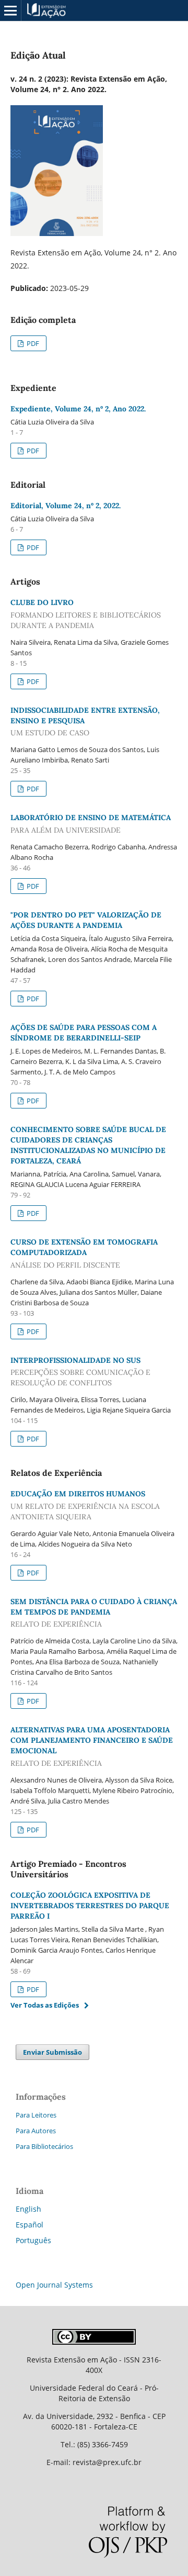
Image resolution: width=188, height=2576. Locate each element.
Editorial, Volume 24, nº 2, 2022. (66, 506)
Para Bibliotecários (44, 2146)
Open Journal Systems (54, 2285)
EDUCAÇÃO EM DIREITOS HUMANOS (85, 1505)
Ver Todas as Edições (45, 2005)
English (28, 2209)
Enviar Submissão (52, 2052)
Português (33, 2240)
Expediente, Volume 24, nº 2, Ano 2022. (78, 409)
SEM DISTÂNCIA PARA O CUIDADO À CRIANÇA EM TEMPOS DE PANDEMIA (94, 1613)
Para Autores (36, 2131)
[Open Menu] (10, 10)
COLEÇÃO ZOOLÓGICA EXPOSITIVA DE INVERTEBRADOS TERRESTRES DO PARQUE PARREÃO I (90, 1906)
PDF (32, 343)
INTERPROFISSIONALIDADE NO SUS (80, 1372)
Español (30, 2225)
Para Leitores (36, 2115)
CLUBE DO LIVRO (86, 614)
